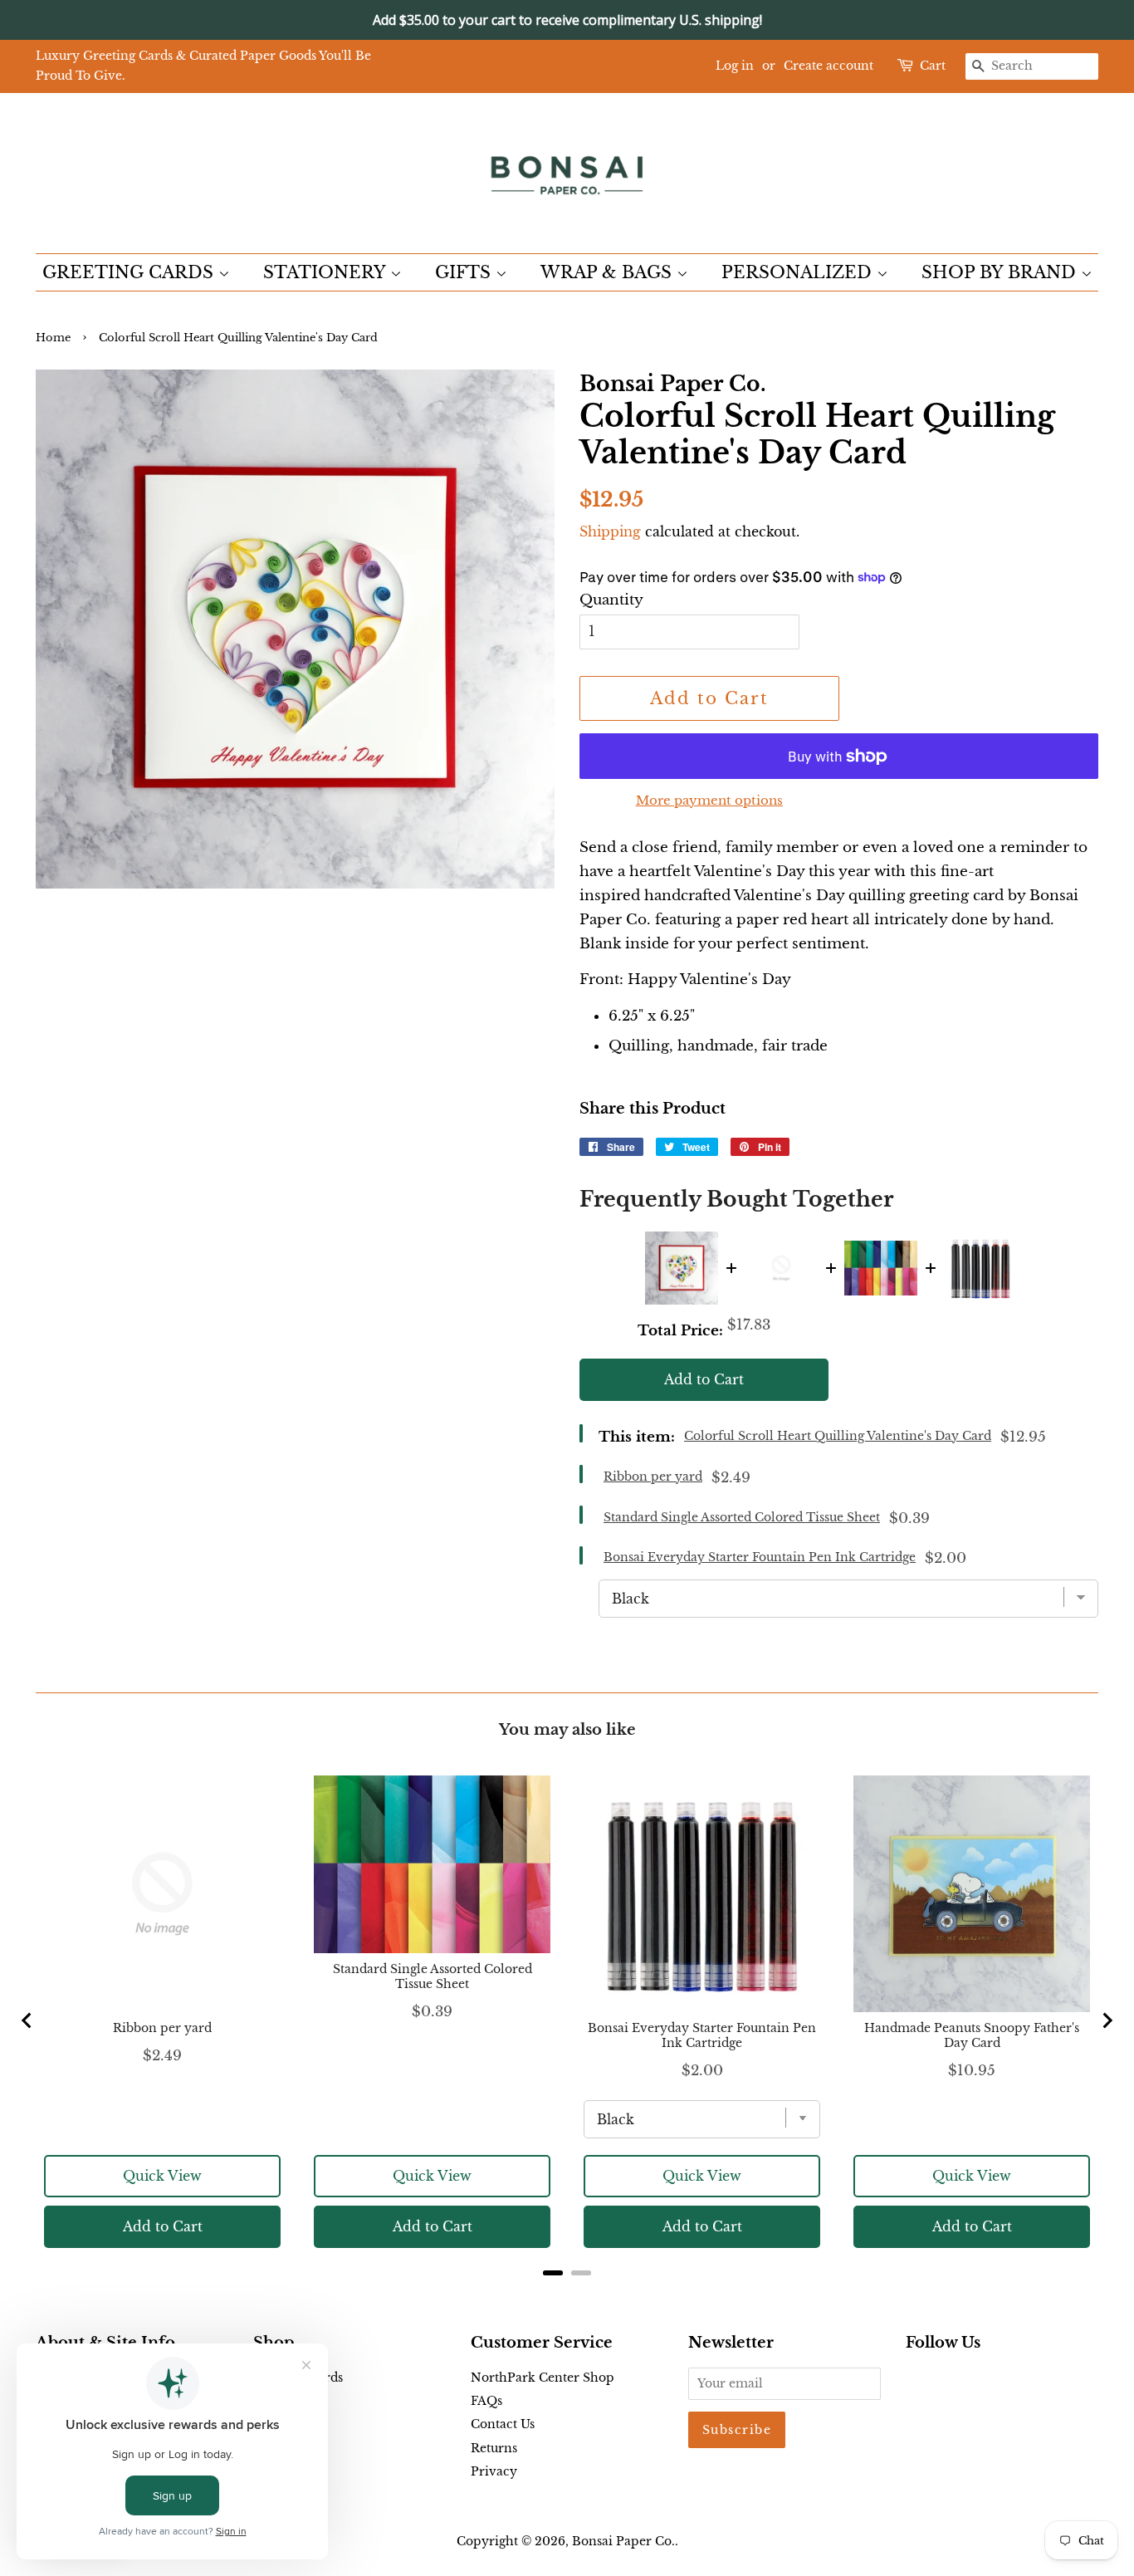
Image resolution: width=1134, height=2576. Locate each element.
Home (53, 338)
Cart (933, 66)
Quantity (611, 600)
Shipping (610, 531)
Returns (494, 2448)
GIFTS (465, 272)
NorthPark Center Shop (543, 2378)
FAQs (486, 2401)
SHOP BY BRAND (1001, 272)
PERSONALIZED (799, 272)
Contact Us (503, 2424)
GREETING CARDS (130, 272)
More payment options (709, 800)
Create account (829, 66)
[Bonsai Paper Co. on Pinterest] (942, 2381)
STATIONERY (327, 272)
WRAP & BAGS (609, 272)
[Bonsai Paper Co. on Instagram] (969, 2381)
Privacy (494, 2471)
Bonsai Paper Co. (623, 2541)
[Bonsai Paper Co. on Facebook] (915, 2381)
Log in (735, 66)
